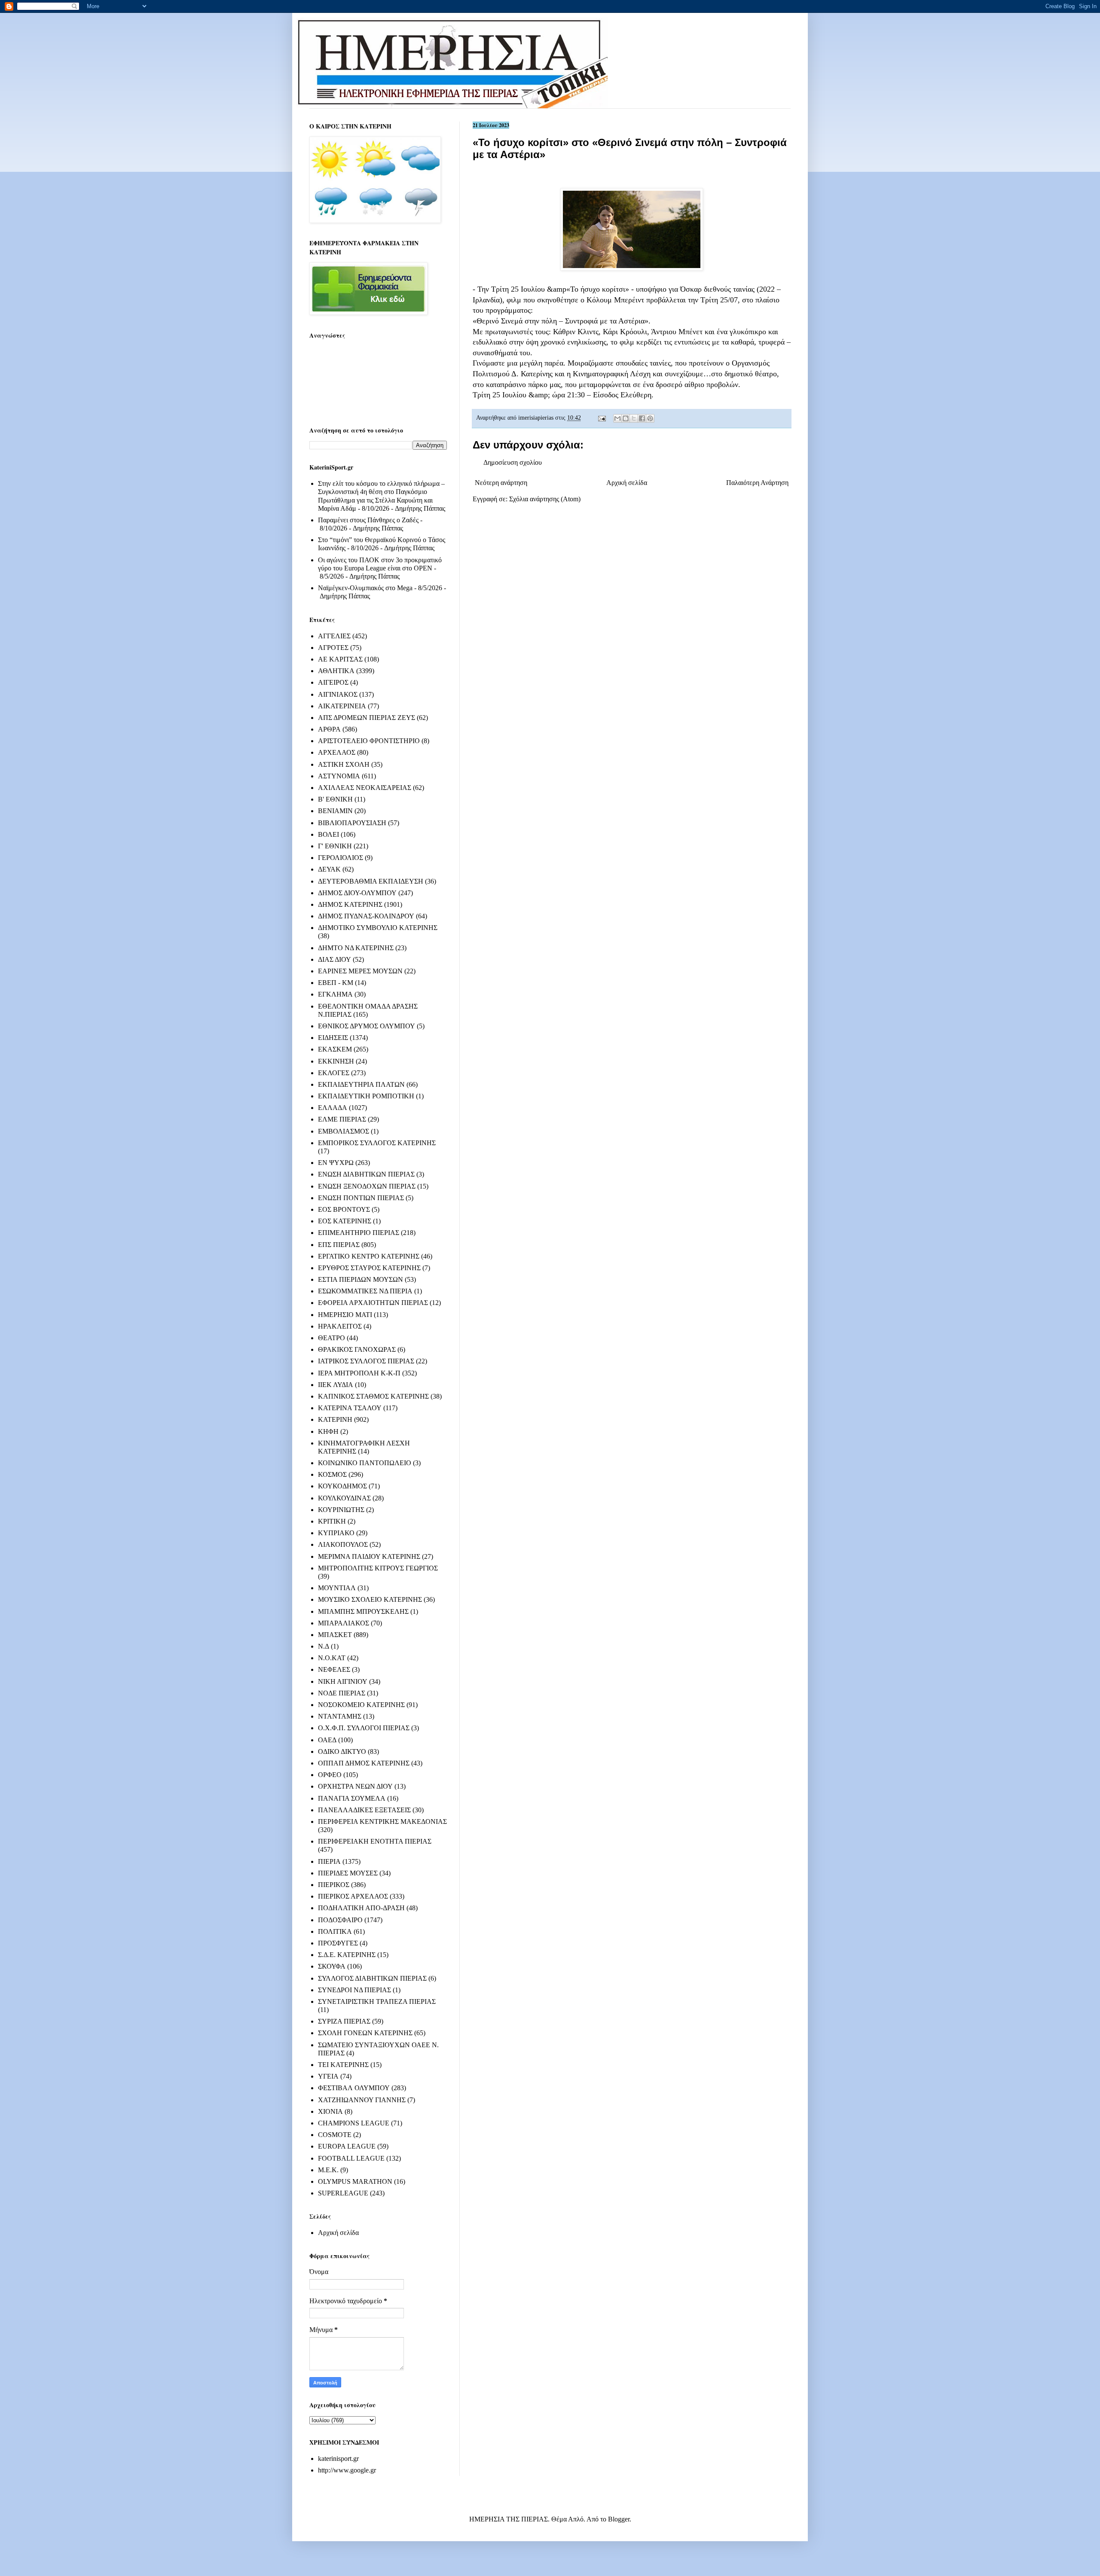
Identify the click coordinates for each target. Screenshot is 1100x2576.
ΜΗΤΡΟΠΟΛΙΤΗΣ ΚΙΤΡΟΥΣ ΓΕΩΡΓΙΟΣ (378, 1568)
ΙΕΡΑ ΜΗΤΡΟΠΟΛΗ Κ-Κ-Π (359, 1373)
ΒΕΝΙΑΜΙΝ (335, 811)
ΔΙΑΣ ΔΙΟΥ (335, 959)
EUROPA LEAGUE (347, 2146)
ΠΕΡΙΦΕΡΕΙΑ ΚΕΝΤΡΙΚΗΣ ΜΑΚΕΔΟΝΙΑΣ (382, 1821)
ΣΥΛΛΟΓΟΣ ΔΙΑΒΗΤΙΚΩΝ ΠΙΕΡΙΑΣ (372, 1978)
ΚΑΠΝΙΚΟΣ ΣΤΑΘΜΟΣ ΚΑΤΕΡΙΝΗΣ (373, 1396)
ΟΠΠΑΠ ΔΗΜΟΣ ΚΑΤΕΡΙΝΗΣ (364, 1763)
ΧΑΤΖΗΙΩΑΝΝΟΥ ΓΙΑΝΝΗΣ (362, 2100)
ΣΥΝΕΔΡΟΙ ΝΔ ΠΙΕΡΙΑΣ (354, 1990)
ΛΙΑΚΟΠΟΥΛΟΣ (343, 1544)
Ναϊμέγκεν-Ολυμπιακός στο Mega (365, 588)
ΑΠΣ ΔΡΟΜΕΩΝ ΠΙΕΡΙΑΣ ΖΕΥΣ (367, 718)
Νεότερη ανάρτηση (501, 483)
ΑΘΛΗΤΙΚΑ (336, 671)
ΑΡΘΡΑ (329, 729)
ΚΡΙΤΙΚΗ (332, 1521)
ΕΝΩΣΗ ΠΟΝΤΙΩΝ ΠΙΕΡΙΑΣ (361, 1198)
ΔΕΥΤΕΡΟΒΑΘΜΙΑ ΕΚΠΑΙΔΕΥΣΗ (371, 881)
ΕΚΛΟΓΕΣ (334, 1073)
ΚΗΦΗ (328, 1431)
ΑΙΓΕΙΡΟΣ (333, 682)
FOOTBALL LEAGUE (351, 2158)
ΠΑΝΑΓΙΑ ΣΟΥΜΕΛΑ (352, 1798)
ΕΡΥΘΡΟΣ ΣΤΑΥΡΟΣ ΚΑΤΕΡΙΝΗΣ (369, 1268)
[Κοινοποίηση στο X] (634, 418)
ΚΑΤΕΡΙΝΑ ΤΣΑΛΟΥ (350, 1408)
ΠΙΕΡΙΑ (329, 1861)
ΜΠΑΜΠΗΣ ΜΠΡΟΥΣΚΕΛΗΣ (363, 1611)
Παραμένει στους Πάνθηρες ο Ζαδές (368, 520)
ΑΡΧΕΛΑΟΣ (337, 752)
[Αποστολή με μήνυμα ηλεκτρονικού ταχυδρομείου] (617, 418)
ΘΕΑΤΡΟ (332, 1338)
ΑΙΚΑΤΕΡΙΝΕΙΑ (342, 706)
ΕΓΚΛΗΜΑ (335, 994)
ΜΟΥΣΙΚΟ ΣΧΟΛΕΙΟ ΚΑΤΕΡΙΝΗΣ (370, 1599)
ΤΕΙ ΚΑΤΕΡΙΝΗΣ (343, 2065)
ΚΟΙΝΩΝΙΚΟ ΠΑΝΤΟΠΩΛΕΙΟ (365, 1463)
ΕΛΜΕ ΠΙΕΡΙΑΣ (342, 1119)
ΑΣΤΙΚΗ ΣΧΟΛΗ (344, 764)
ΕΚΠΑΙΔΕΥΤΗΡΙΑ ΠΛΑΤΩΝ (361, 1084)
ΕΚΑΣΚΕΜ (335, 1049)
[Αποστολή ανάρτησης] (601, 418)
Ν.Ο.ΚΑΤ (332, 1658)
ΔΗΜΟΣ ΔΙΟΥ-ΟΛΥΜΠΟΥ (357, 893)
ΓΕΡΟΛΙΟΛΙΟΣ (341, 858)
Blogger (619, 2519)
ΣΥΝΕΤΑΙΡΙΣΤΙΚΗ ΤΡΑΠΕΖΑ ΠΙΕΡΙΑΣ (377, 2001)
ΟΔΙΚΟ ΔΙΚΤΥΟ (342, 1751)
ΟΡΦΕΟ (330, 1775)
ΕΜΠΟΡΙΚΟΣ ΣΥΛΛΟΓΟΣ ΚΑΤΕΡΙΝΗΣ (377, 1143)
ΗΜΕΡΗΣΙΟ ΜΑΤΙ (345, 1315)
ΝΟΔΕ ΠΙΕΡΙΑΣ (342, 1693)
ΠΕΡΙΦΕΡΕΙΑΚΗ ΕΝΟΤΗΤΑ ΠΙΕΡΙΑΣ (375, 1841)
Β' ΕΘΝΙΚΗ (335, 799)
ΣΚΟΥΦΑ (332, 1966)
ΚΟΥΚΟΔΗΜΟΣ (342, 1486)
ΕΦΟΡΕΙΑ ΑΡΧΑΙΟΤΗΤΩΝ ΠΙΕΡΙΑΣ (373, 1303)
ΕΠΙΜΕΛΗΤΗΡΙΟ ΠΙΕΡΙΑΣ (359, 1233)
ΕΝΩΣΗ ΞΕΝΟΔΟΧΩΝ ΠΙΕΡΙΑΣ (367, 1186)
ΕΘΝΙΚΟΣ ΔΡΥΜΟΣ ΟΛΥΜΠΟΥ (367, 1026)
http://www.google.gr (347, 2470)
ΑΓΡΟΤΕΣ (333, 648)
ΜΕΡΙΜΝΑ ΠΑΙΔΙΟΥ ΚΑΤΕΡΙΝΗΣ (369, 1556)
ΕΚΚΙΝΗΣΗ (336, 1061)
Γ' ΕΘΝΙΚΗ (335, 846)
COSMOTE (335, 2135)
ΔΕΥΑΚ (329, 869)
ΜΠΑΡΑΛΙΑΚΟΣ (344, 1623)
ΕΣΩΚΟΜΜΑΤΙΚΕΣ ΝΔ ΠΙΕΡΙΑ (365, 1291)
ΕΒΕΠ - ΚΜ (336, 983)
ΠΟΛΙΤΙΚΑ (335, 1931)
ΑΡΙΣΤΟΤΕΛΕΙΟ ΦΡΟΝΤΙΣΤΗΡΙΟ (369, 741)
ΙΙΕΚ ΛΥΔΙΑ (336, 1385)
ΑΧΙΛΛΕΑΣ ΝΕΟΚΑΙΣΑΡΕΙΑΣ (365, 788)
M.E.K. (328, 2170)
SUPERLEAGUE (343, 2193)
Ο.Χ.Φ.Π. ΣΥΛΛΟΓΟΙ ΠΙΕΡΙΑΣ (364, 1728)
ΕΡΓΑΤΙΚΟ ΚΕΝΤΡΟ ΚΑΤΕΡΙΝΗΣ (369, 1256)
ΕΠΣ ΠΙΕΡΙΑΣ (339, 1245)
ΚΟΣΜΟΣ (332, 1474)
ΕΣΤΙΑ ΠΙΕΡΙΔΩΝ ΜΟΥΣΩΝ (361, 1279)
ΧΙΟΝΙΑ (330, 2111)
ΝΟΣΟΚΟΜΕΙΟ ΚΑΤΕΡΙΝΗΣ (361, 1705)
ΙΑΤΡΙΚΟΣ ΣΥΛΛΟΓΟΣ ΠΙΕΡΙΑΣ (366, 1361)
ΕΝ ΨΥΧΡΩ (336, 1163)
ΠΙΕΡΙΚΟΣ (334, 1885)
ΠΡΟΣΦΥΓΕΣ (338, 1943)
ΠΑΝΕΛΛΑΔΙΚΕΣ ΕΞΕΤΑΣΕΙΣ (364, 1810)
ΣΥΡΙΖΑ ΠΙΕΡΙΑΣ (344, 2021)
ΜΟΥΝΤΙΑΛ (337, 1588)
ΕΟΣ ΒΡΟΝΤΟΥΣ (344, 1209)
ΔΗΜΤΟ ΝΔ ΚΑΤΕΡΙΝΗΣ (356, 948)
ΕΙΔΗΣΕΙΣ (333, 1038)
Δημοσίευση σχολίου (513, 462)
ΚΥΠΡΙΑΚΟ (336, 1533)
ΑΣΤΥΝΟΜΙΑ (339, 776)
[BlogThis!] (626, 418)
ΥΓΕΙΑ (328, 2076)
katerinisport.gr (338, 2459)
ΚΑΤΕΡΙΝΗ (335, 1419)
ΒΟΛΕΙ (328, 834)
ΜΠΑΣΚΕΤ (335, 1635)
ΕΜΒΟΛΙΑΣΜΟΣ (344, 1131)
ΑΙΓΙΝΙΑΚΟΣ (338, 694)
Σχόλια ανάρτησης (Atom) (545, 499)
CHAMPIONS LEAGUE (354, 2123)
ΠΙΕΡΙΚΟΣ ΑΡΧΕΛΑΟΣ (353, 1896)
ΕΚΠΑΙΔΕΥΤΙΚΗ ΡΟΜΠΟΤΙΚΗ (366, 1096)
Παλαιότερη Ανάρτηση (757, 483)
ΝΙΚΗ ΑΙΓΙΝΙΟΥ (343, 1681)
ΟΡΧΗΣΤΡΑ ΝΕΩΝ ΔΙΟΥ (355, 1786)
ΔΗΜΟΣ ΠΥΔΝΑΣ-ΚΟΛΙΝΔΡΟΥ (366, 916)
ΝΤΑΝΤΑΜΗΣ (340, 1716)
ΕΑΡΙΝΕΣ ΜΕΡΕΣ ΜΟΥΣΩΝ (360, 971)
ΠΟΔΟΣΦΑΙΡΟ (340, 1920)
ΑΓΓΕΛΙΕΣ (334, 636)
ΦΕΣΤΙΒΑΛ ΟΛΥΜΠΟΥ (354, 2088)
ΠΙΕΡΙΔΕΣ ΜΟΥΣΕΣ (348, 1873)
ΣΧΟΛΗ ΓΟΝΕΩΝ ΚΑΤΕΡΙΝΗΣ (365, 2033)
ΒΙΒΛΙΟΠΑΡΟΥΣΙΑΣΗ (352, 823)
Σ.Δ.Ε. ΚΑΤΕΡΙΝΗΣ (347, 1955)
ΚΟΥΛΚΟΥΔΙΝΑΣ (344, 1498)
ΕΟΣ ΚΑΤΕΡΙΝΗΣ (345, 1221)
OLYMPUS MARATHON (355, 2181)
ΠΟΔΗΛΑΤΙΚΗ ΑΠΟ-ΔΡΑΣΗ (361, 1908)
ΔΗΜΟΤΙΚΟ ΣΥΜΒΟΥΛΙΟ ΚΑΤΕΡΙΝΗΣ (378, 928)
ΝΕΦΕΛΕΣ (334, 1669)
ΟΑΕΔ (327, 1740)
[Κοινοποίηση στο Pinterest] (650, 418)
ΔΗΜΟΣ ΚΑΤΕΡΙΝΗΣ (350, 904)
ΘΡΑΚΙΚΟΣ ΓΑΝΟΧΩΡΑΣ (357, 1349)
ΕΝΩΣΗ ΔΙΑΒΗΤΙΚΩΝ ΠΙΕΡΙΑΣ (366, 1174)
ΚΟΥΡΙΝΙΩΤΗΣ (341, 1510)
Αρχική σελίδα (627, 483)
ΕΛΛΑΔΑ (333, 1108)
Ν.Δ (324, 1646)
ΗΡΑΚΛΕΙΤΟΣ (340, 1326)
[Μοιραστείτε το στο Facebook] (642, 418)
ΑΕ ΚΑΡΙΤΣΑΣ (340, 659)
